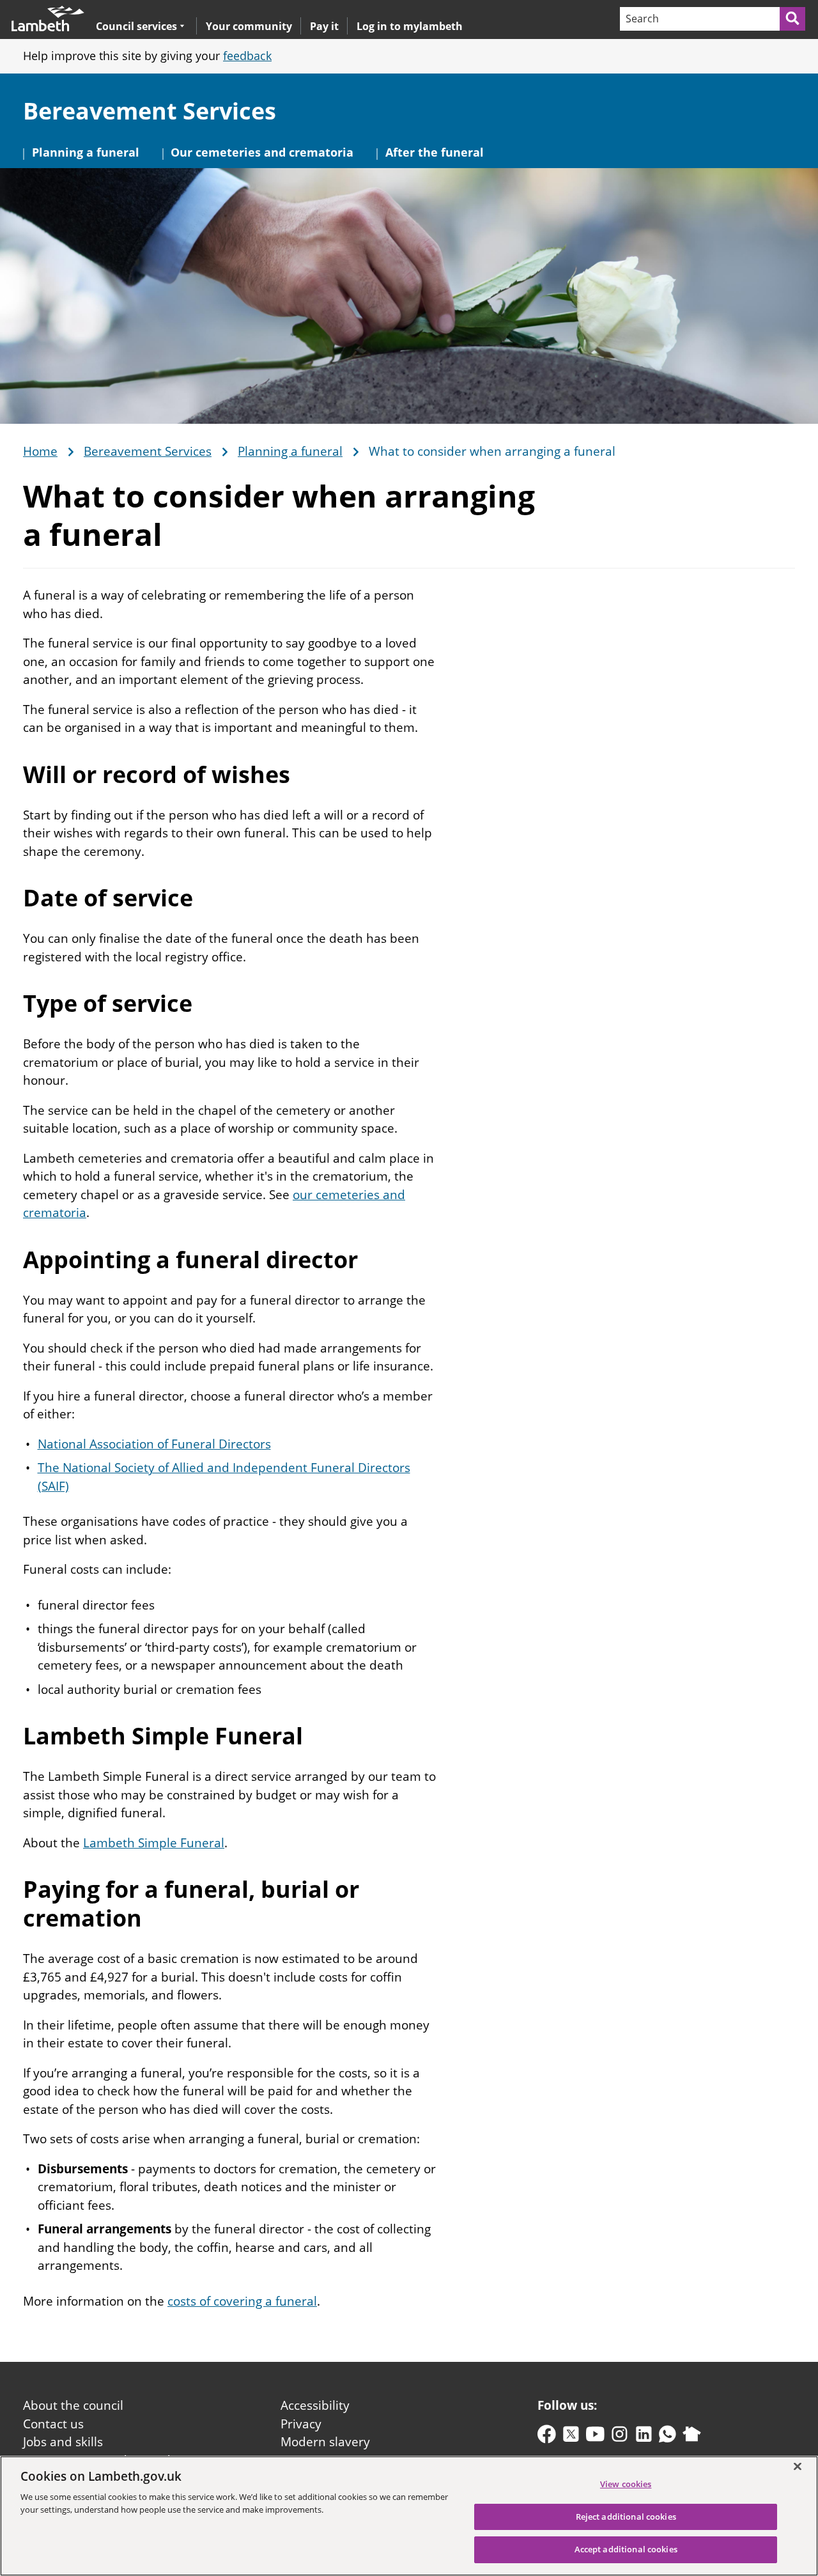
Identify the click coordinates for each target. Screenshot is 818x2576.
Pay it (324, 26)
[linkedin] (644, 2437)
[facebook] (547, 2437)
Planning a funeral (86, 152)
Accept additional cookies (626, 2549)
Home (40, 452)
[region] (409, 2516)
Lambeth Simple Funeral (154, 1843)
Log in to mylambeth (410, 26)
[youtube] (595, 2437)
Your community (249, 26)
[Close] (798, 2466)
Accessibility (315, 2405)
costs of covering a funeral (242, 2301)
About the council (73, 2405)
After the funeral (435, 152)
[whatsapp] (668, 2437)
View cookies (626, 2484)
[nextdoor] (692, 2437)
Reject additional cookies (626, 2517)
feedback (247, 56)
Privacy (301, 2424)
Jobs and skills (63, 2442)
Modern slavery (325, 2442)
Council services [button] (136, 26)
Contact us (53, 2424)
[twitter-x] (571, 2437)
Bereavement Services (150, 111)
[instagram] (620, 2437)
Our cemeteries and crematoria (262, 152)
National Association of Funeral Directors (154, 1444)
